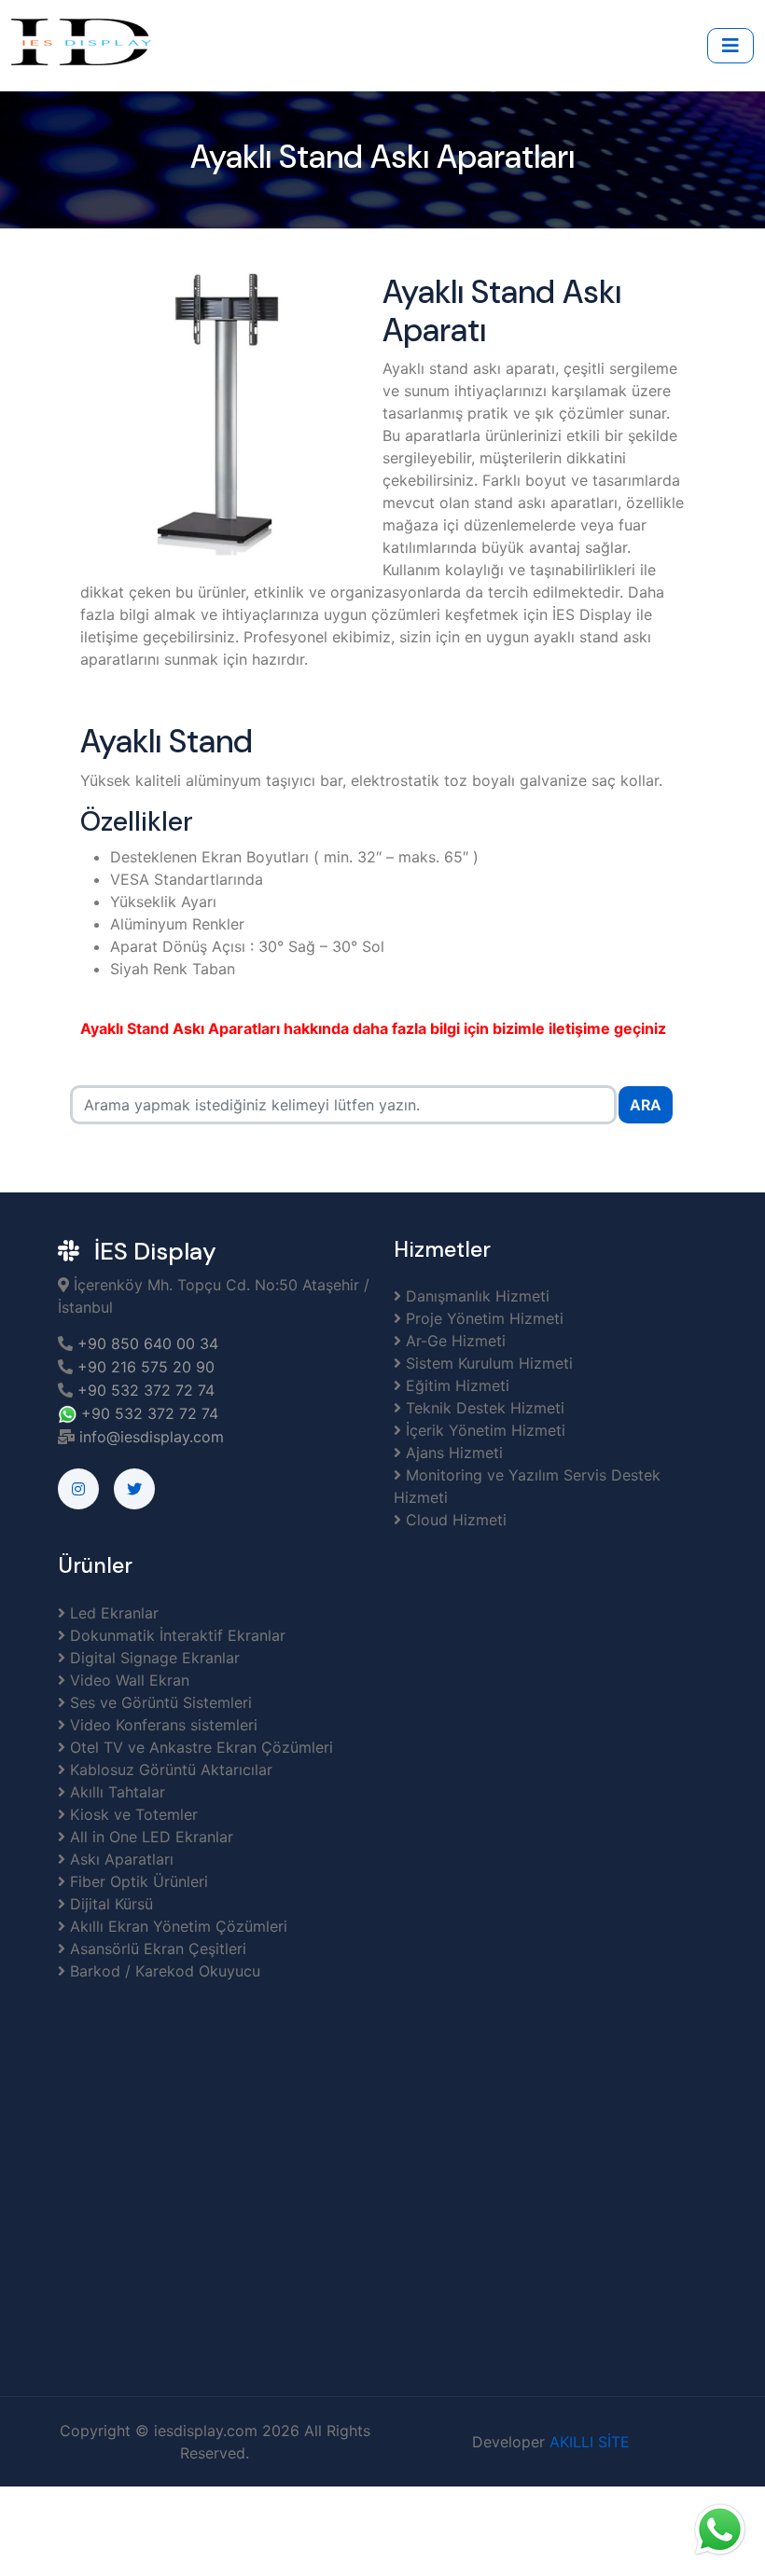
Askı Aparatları (119, 1859)
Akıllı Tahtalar (115, 1792)
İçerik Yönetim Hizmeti (483, 1430)
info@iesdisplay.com (152, 1437)
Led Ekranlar (112, 1613)
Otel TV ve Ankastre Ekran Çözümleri (199, 1747)
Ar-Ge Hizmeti (453, 1341)
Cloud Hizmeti (454, 1520)
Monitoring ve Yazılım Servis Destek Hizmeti (527, 1486)
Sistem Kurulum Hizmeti (487, 1363)
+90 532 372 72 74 (146, 1390)
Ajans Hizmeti (452, 1453)
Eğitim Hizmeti (455, 1385)
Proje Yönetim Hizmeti (482, 1318)
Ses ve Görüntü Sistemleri (159, 1702)
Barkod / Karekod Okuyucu (163, 1971)
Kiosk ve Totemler (132, 1814)
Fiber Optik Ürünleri (137, 1881)
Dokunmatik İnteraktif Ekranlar (175, 1635)
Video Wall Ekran (127, 1680)
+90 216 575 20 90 (144, 1367)
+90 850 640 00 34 (146, 1343)
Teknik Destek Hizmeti (483, 1408)
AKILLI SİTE (590, 2442)
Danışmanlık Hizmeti (475, 1296)
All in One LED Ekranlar (149, 1837)
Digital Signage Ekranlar (153, 1658)
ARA (646, 1105)
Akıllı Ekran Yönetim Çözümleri (176, 1926)
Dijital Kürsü (109, 1904)
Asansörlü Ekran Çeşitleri (156, 1949)
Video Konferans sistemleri (161, 1725)
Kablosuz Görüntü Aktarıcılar (169, 1770)
